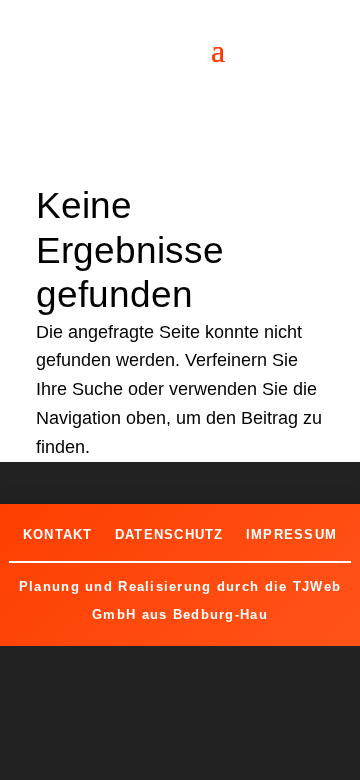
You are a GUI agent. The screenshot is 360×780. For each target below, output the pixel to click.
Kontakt (58, 534)
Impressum (292, 534)
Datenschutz (169, 534)
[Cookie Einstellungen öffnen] (36, 754)
